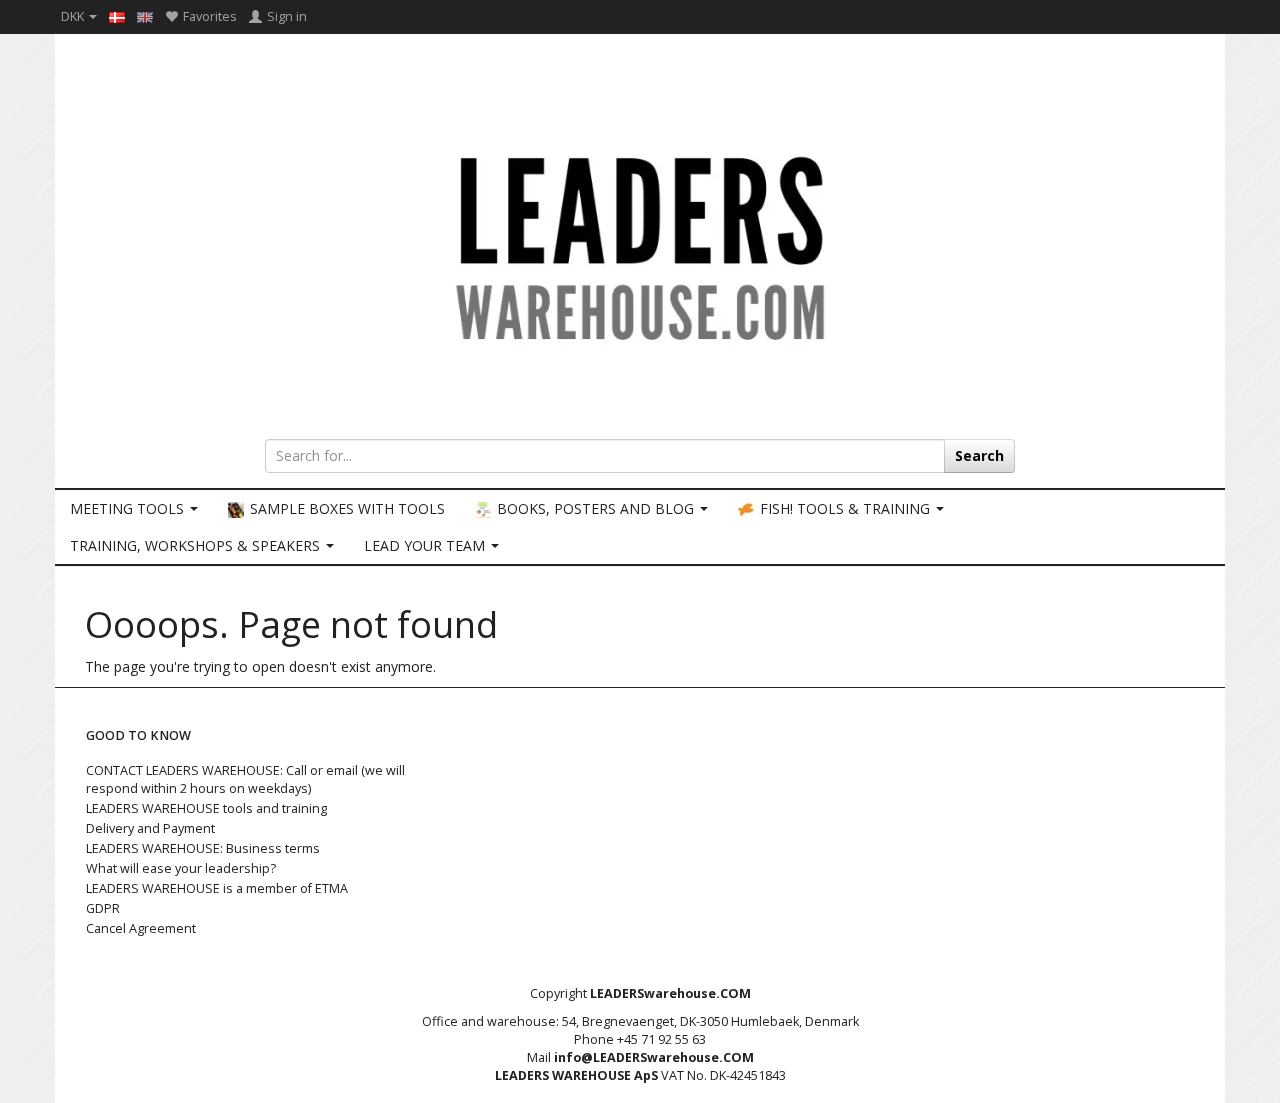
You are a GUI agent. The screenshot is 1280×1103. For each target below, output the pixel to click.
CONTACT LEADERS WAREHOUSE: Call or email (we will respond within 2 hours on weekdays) (245, 779)
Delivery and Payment (150, 828)
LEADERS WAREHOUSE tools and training (206, 808)
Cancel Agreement (141, 928)
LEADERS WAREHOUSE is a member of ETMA (217, 888)
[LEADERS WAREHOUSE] (640, 245)
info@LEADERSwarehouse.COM (654, 1057)
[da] (117, 16)
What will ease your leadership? (181, 868)
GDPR (103, 908)
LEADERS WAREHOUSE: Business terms (203, 848)
